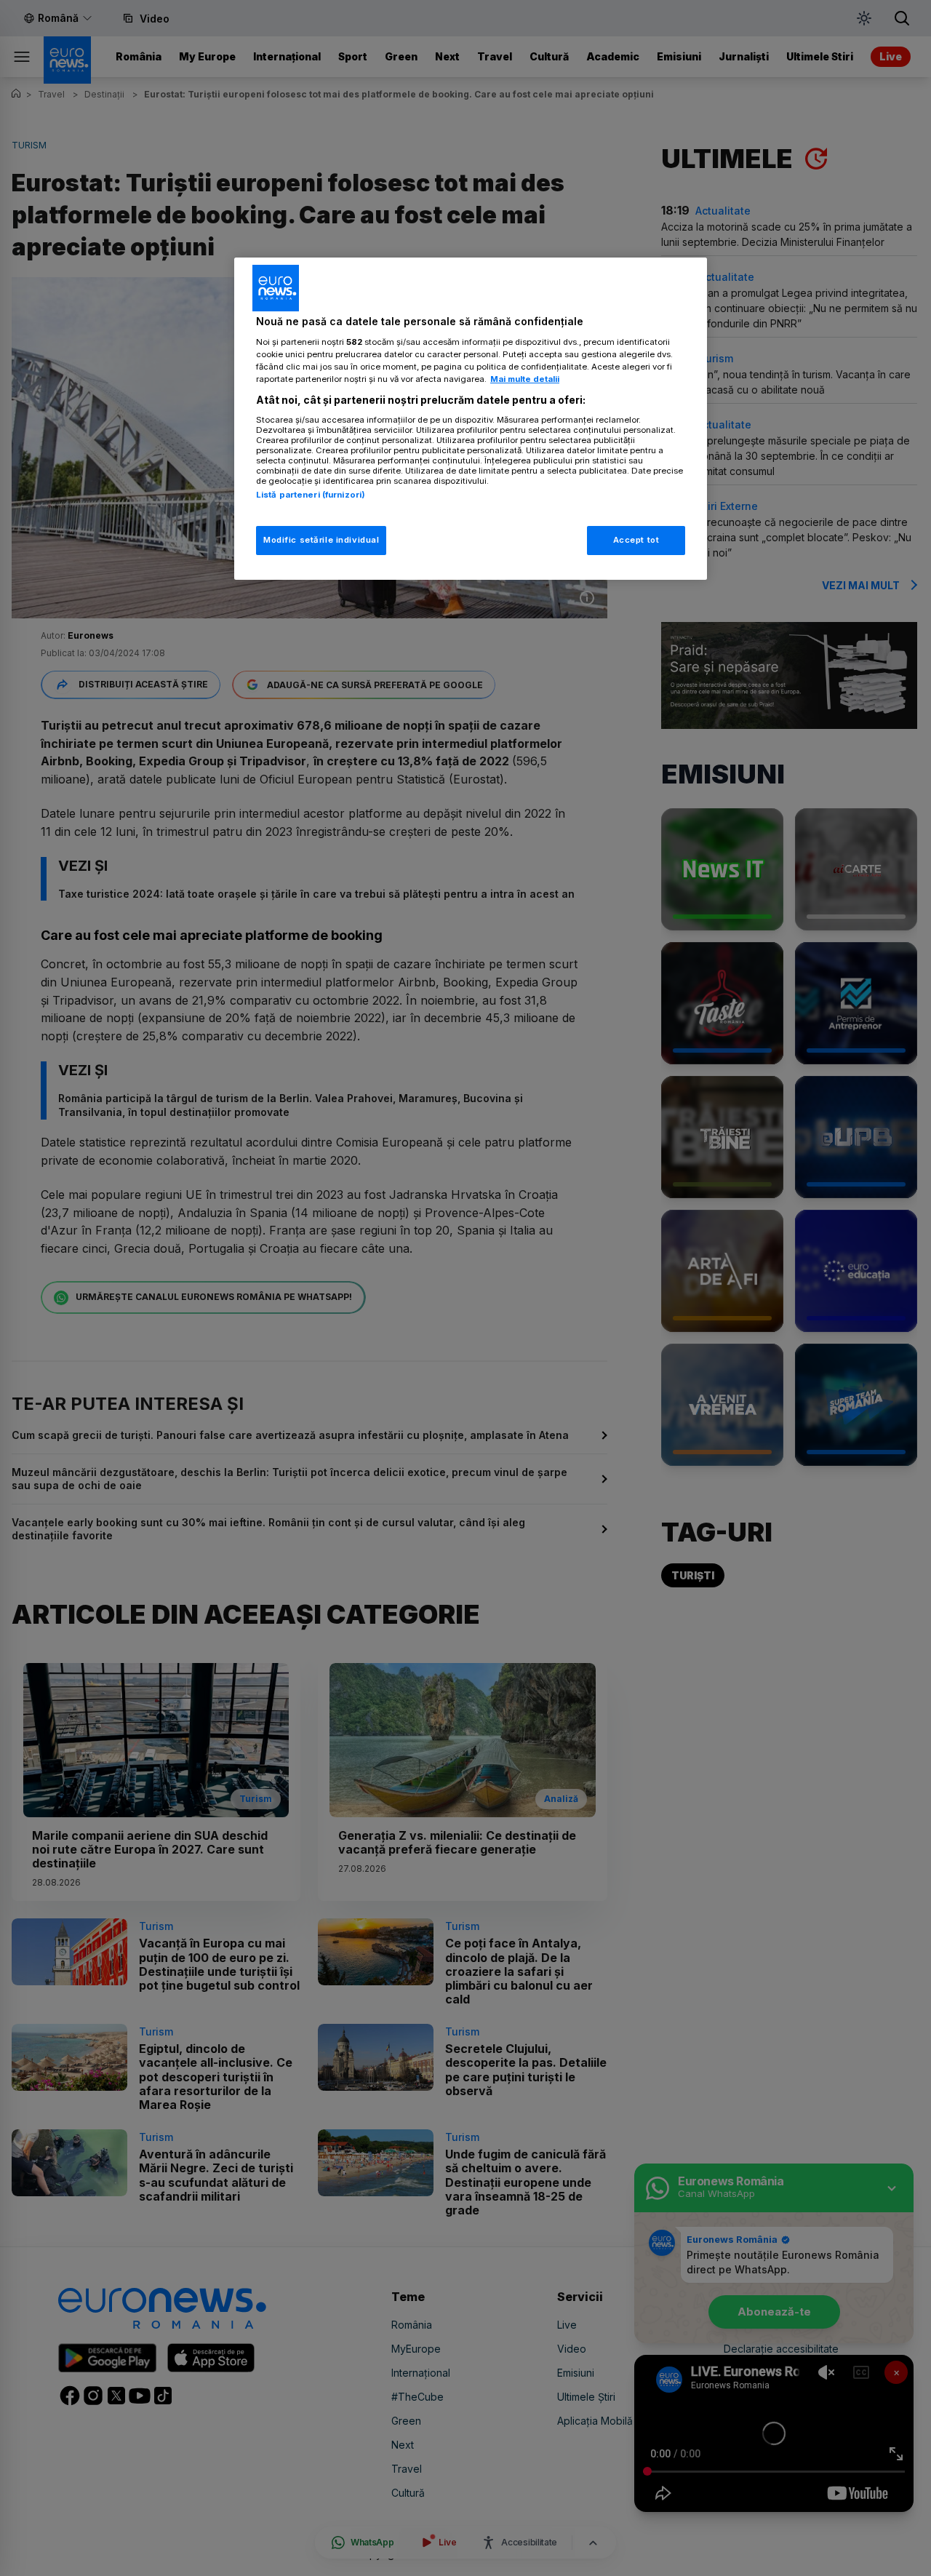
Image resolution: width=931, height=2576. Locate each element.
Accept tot (636, 540)
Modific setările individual (321, 540)
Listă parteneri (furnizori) (311, 495)
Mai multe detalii (525, 379)
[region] (471, 419)
